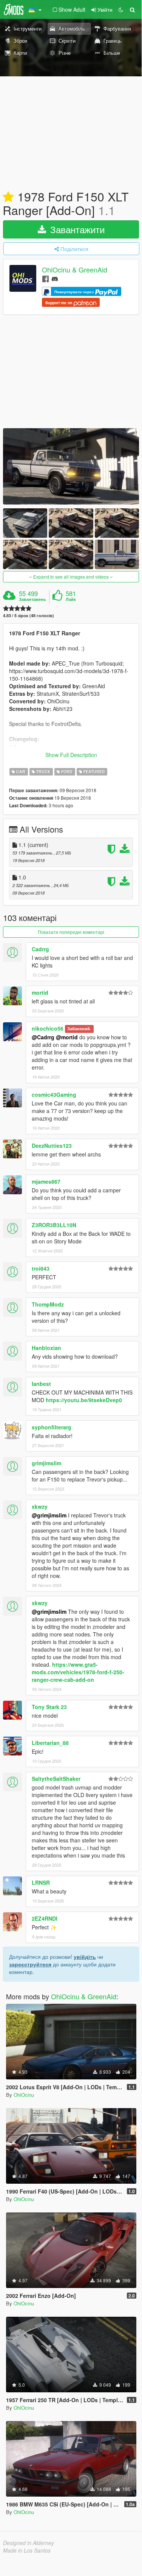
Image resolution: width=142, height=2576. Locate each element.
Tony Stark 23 (49, 1707)
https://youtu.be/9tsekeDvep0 (84, 1400)
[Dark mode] (121, 9)
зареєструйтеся (30, 1964)
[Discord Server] (55, 278)
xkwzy (40, 1506)
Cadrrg (40, 949)
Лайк (71, 599)
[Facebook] (46, 278)
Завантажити (76, 229)
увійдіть (85, 1957)
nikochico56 (48, 1028)
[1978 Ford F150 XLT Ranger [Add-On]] (71, 467)
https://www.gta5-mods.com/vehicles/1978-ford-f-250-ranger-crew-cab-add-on (78, 1672)
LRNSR (41, 1882)
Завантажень (32, 599)
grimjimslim (46, 1463)
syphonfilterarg (52, 1427)
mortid (40, 992)
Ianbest (41, 1384)
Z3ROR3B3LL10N (54, 1225)
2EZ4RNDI (45, 1918)
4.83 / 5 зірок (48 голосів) (29, 615)
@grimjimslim (49, 1515)
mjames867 (46, 1181)
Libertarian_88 (50, 1743)
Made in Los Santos (27, 2550)
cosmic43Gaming (54, 1094)
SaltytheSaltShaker (56, 1779)
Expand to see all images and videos (71, 577)
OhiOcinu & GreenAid (75, 270)
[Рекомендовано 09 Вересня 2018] (8, 197)
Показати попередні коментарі (71, 932)
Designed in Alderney (29, 2543)
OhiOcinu (24, 2095)
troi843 (41, 1268)
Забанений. (79, 1029)
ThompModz (48, 1304)
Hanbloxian (46, 1348)
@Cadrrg (43, 1037)
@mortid (67, 1037)
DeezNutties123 (52, 1146)
